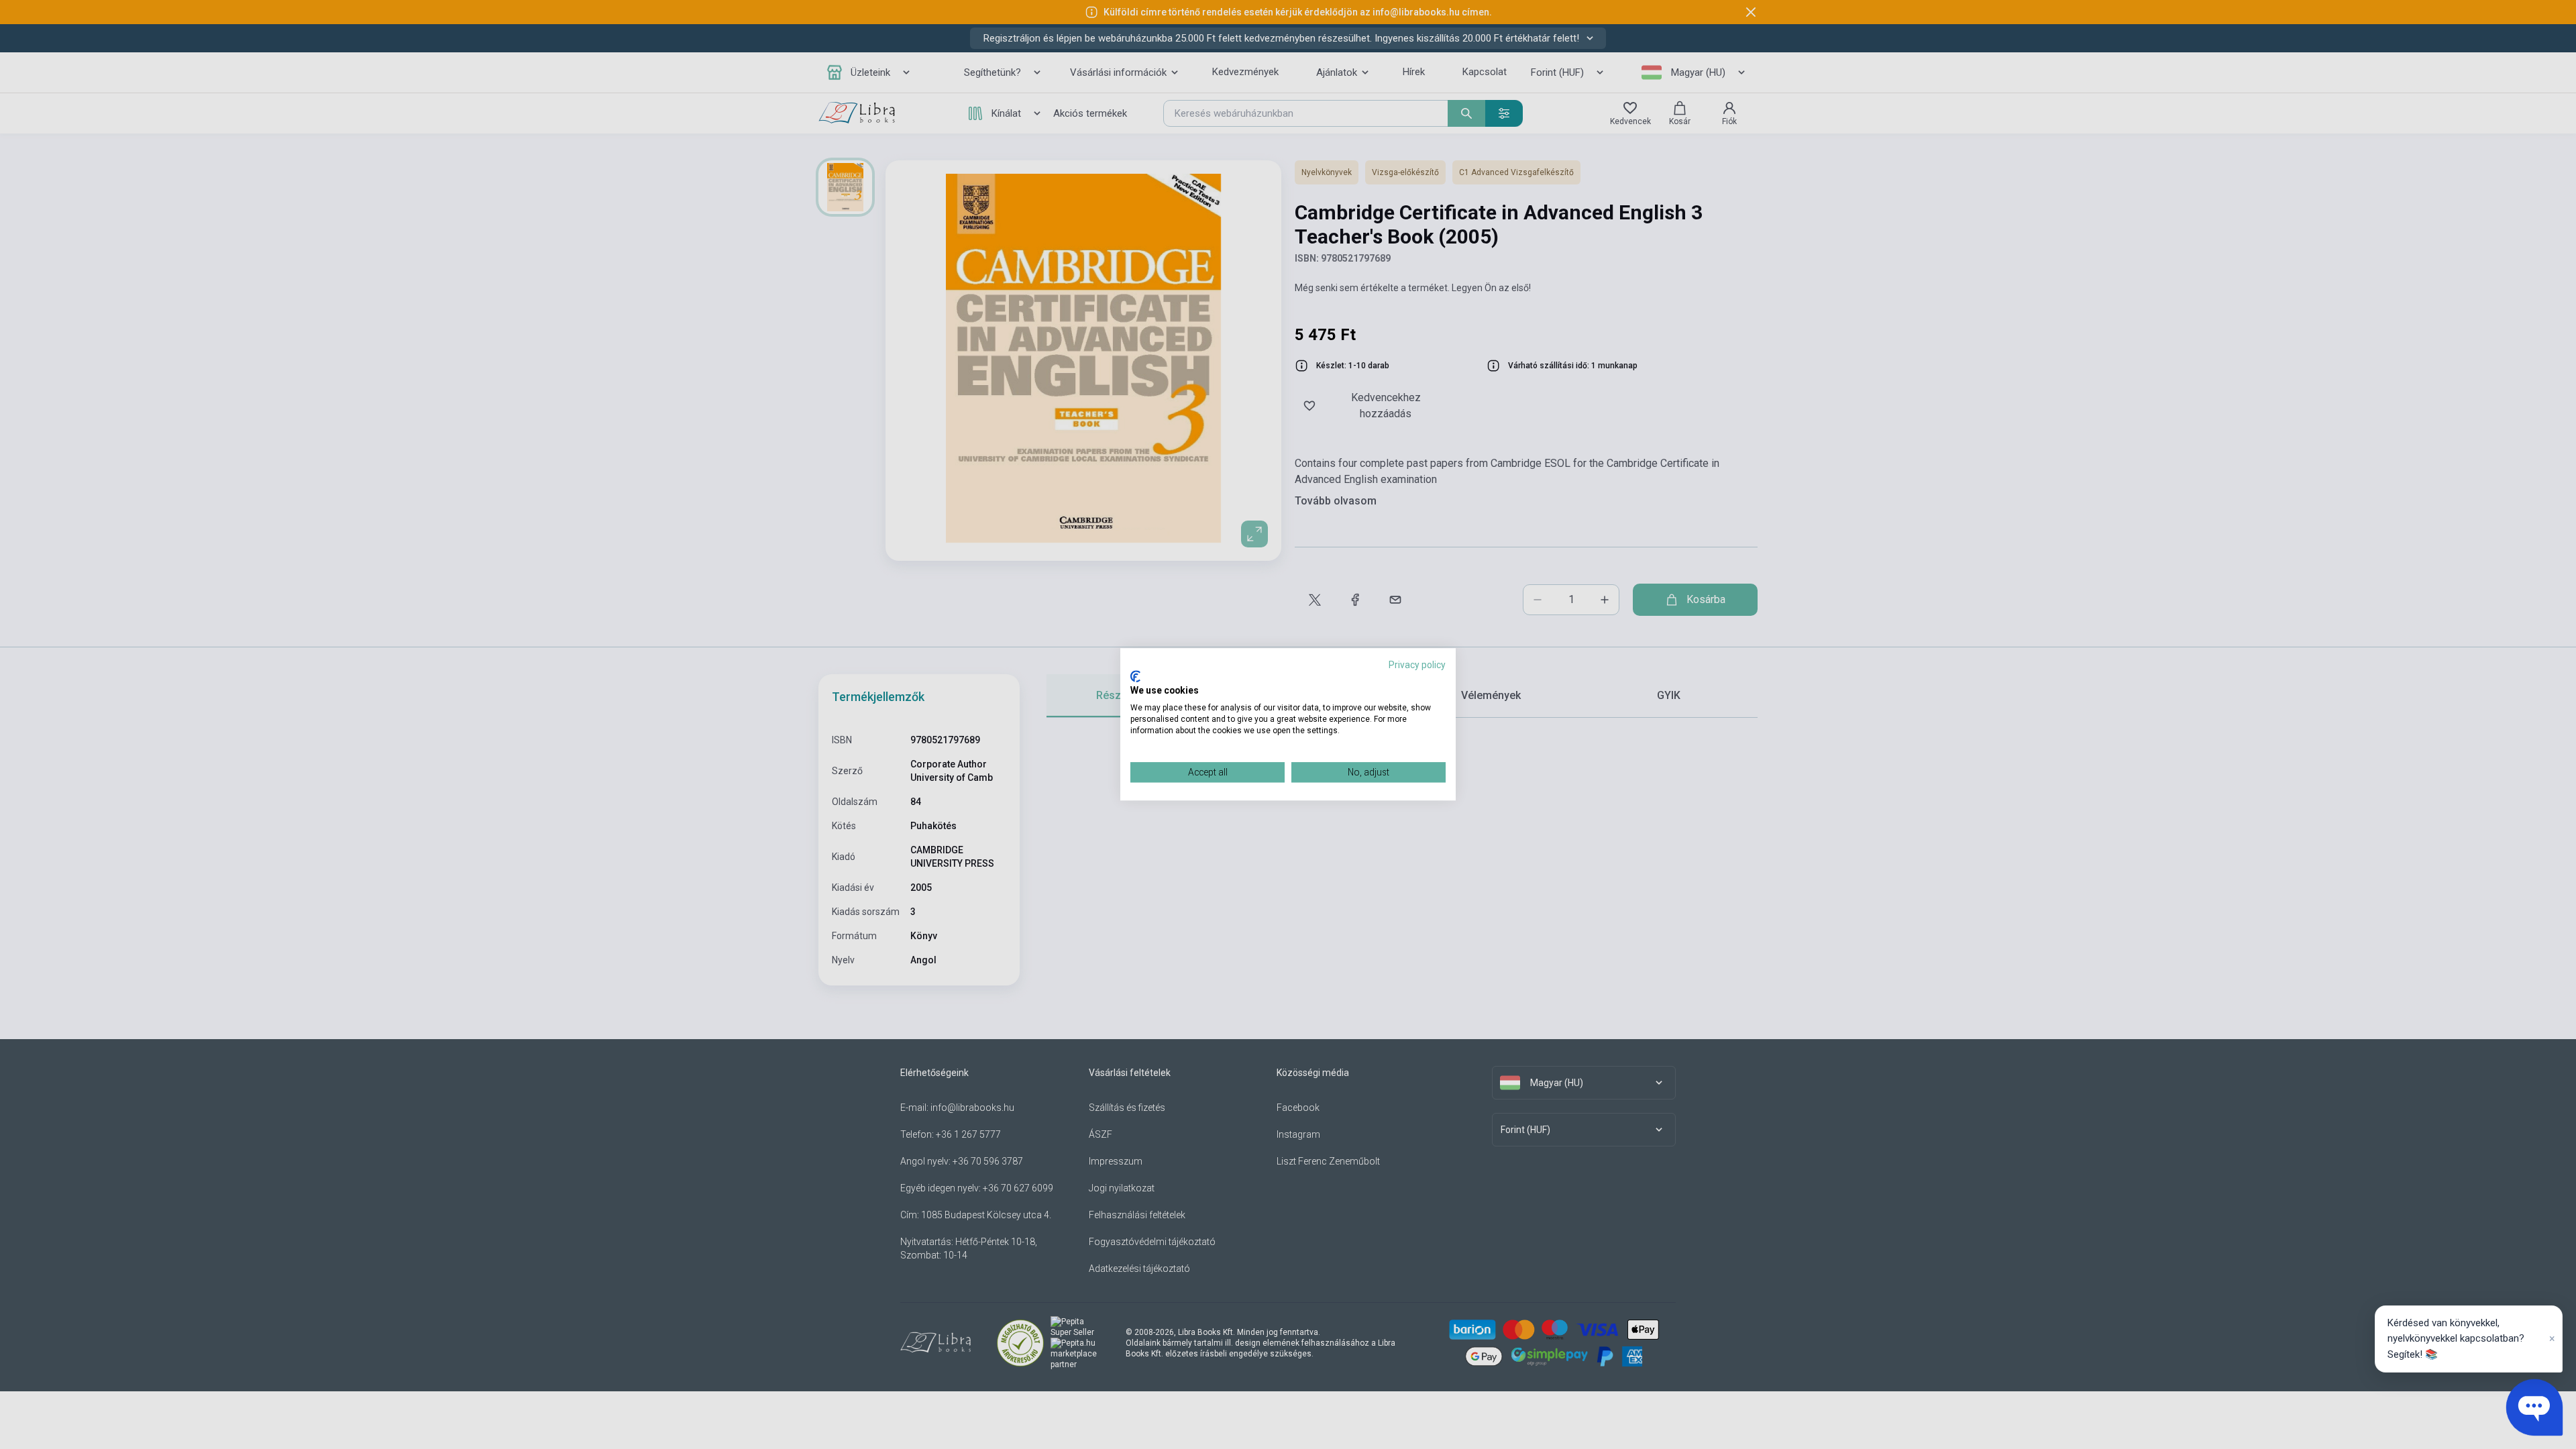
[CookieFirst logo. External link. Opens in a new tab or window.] (1135, 676)
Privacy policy (1417, 665)
